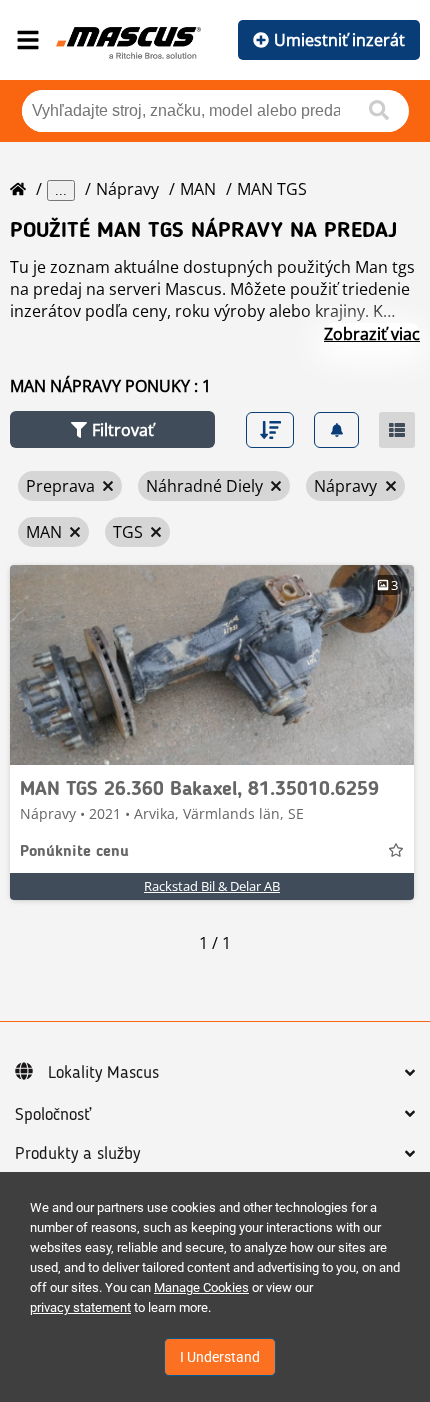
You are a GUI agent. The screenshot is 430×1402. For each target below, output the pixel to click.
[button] (112, 429)
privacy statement (80, 1307)
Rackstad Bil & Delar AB (212, 886)
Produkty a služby (77, 1154)
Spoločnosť (53, 1115)
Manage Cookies (201, 1287)
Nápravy (127, 189)
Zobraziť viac (372, 334)
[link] (212, 665)
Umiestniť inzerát (339, 40)
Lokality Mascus (103, 1073)
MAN (198, 189)
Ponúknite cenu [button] (74, 852)
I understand (220, 1357)
